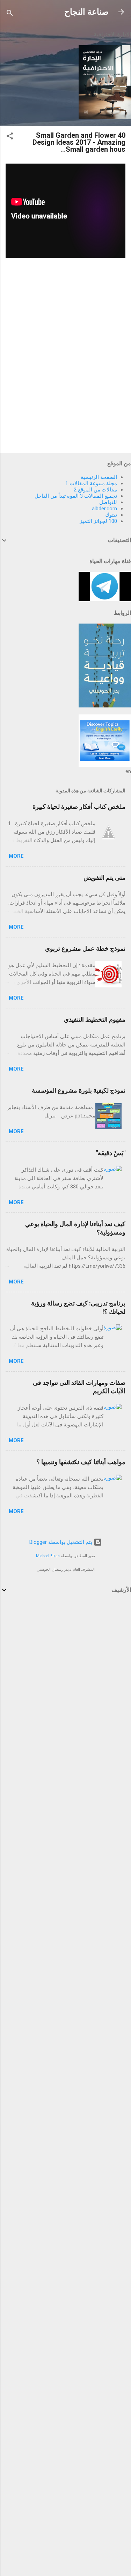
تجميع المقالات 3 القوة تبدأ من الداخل (76, 496)
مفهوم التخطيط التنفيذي (95, 1019)
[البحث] (10, 14)
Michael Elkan (48, 1556)
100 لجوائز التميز (98, 521)
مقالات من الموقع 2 (95, 490)
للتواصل (108, 502)
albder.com (104, 509)
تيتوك (111, 515)
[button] (10, 137)
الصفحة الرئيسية (99, 477)
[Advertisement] (65, 1672)
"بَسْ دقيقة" (111, 1153)
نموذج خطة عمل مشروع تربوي (85, 948)
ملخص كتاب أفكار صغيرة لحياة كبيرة (79, 807)
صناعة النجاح (86, 12)
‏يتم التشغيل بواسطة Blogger (61, 1542)
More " (15, 856)
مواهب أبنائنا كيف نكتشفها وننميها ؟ (81, 1462)
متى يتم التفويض (104, 877)
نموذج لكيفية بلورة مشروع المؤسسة (79, 1090)
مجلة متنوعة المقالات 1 (91, 483)
